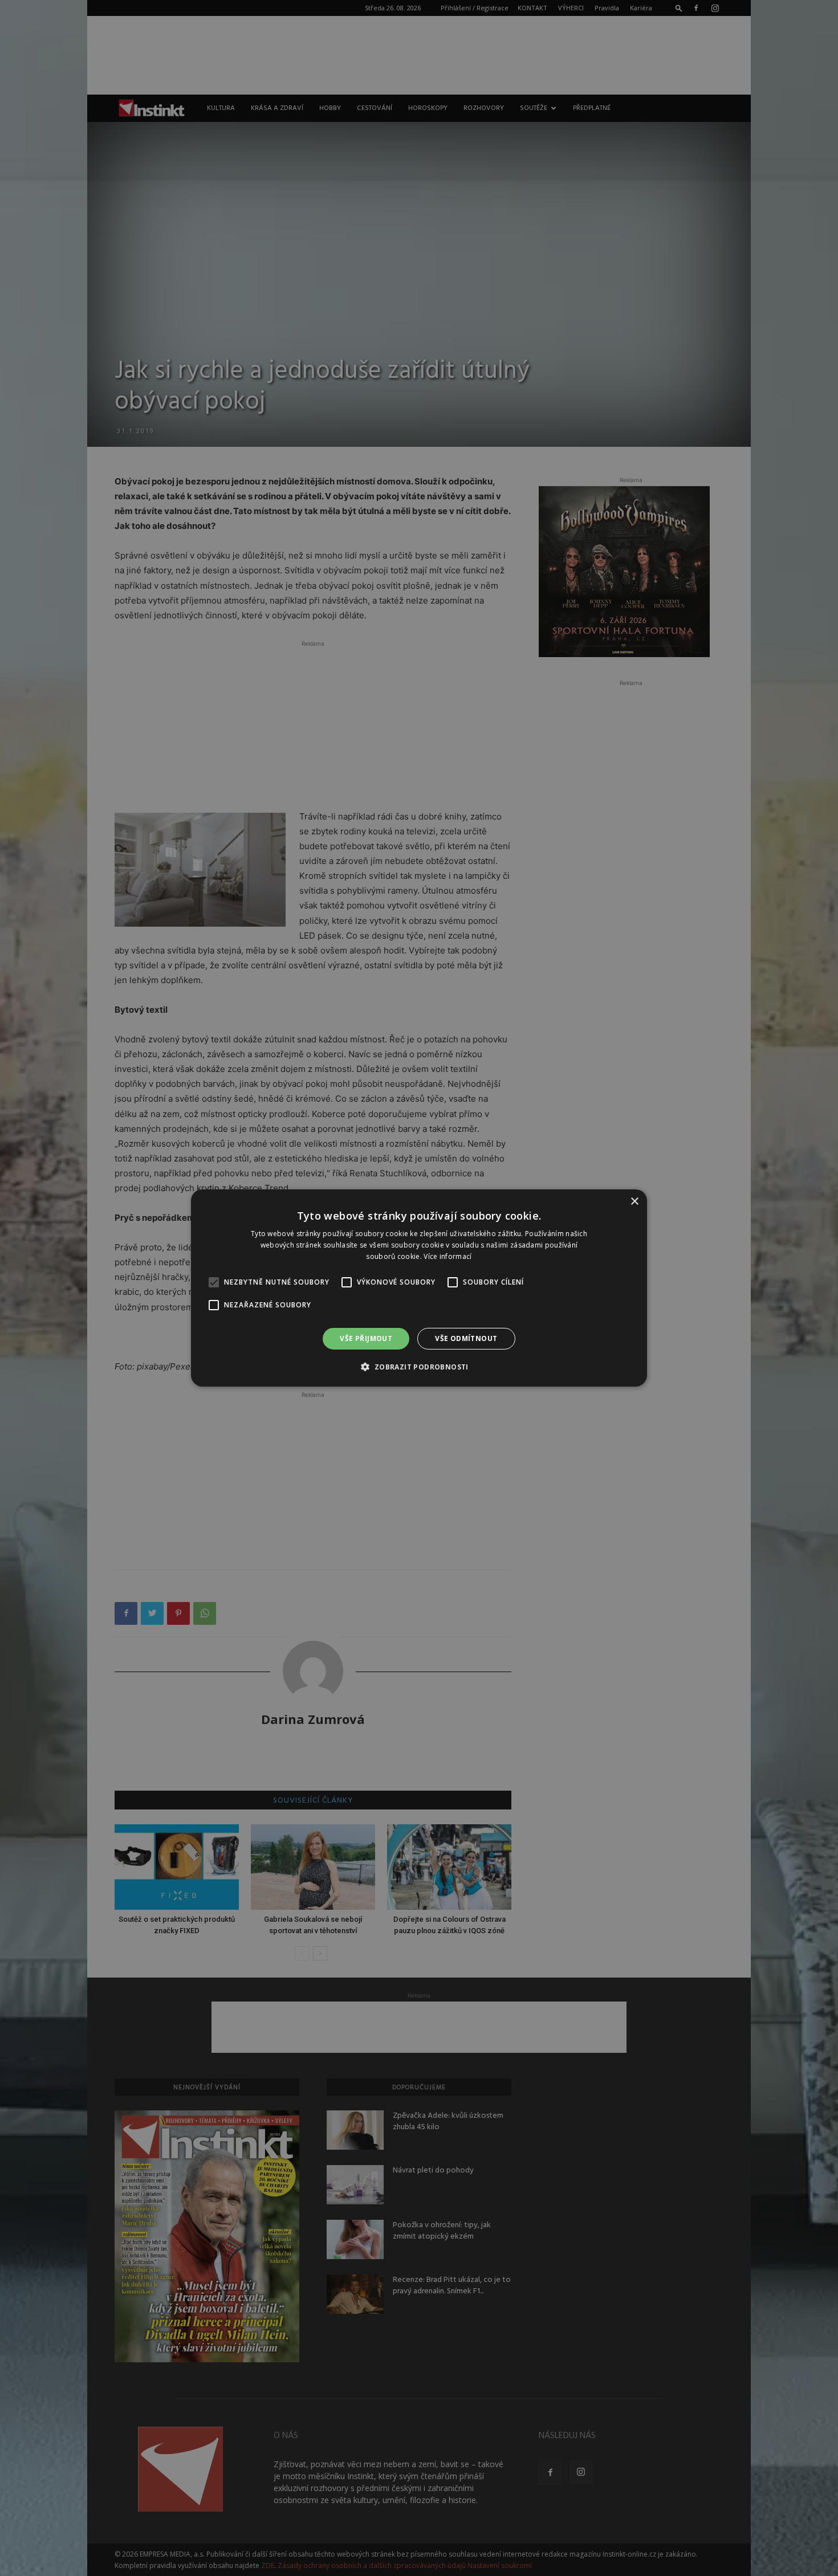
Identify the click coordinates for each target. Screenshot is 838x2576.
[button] (419, 1367)
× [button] (634, 1202)
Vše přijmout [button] (366, 1338)
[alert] (419, 1288)
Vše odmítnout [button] (466, 1338)
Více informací (448, 1256)
